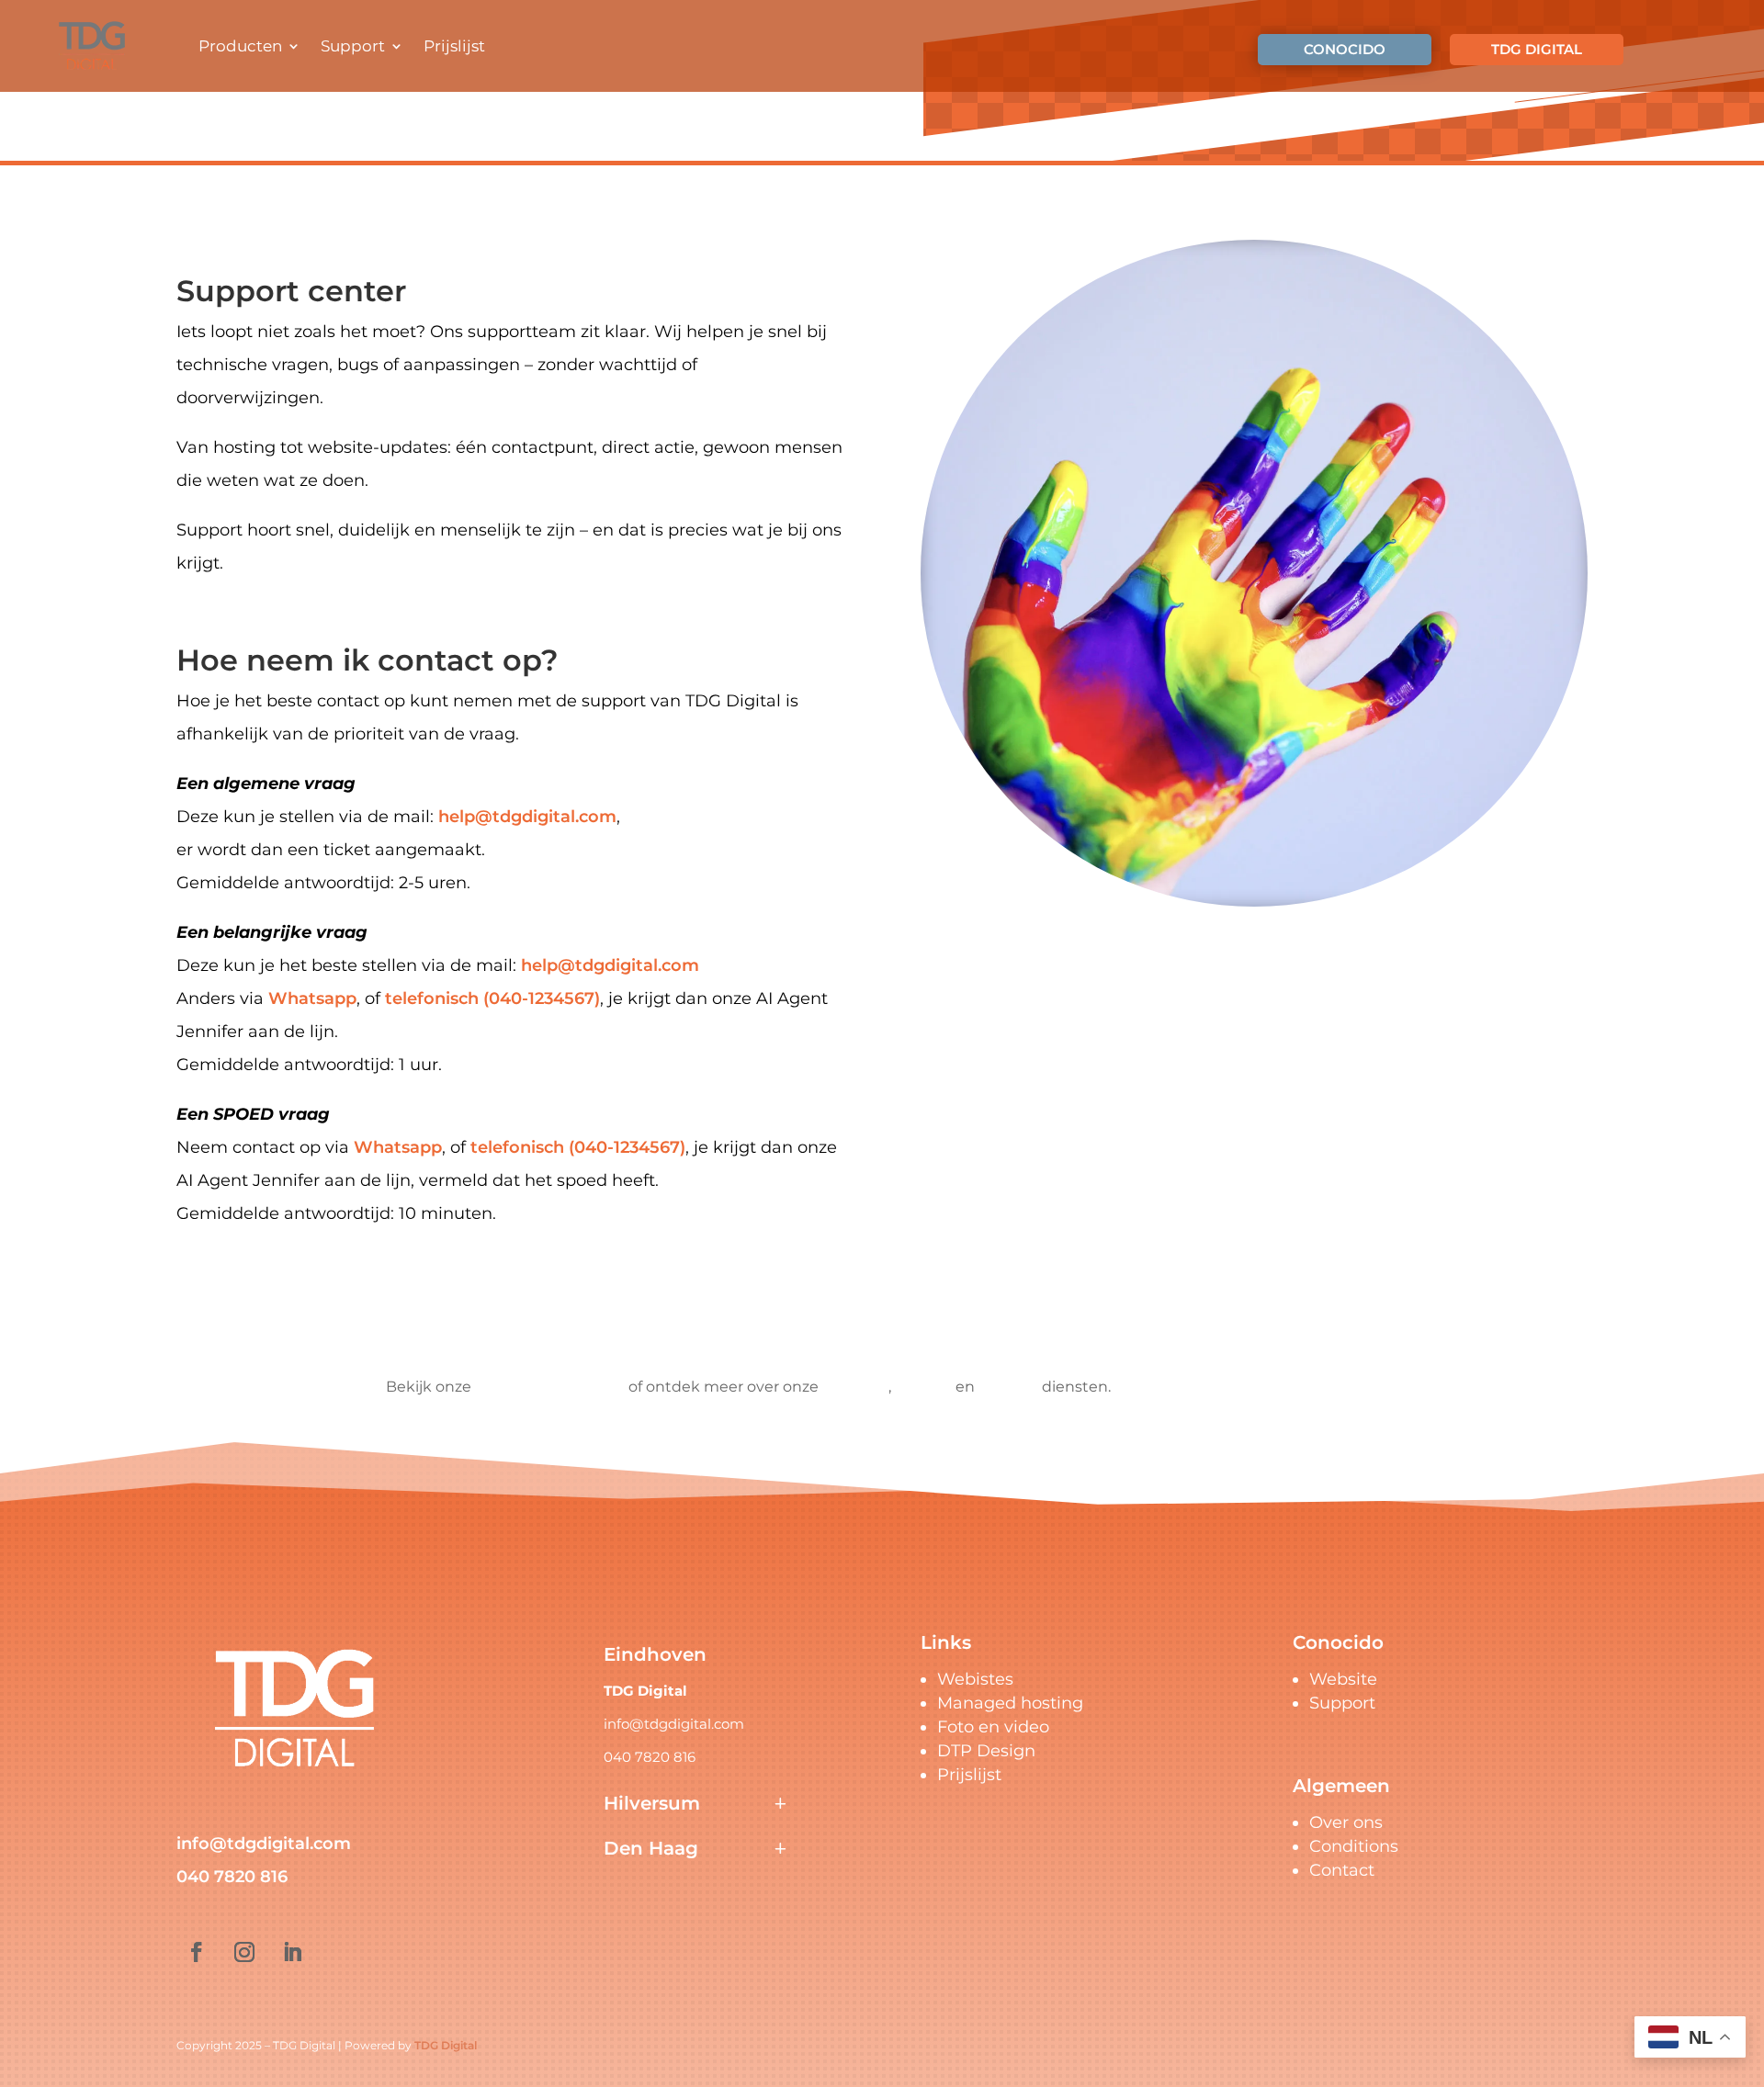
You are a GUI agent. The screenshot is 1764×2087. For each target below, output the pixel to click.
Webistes (975, 1679)
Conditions (1354, 1846)
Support (353, 46)
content (1008, 1387)
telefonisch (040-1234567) (492, 998)
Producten (240, 46)
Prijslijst (454, 46)
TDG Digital (446, 2045)
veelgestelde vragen (550, 1387)
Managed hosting (1010, 1703)
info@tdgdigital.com (264, 1844)
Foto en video (993, 1727)
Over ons (1346, 1822)
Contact (1342, 1870)
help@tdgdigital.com (527, 817)
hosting (923, 1387)
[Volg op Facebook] (197, 1952)
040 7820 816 (232, 1877)
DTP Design (986, 1751)
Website (1343, 1679)
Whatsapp (312, 998)
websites (855, 1387)
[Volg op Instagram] (244, 1952)
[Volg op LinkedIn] (292, 1952)
